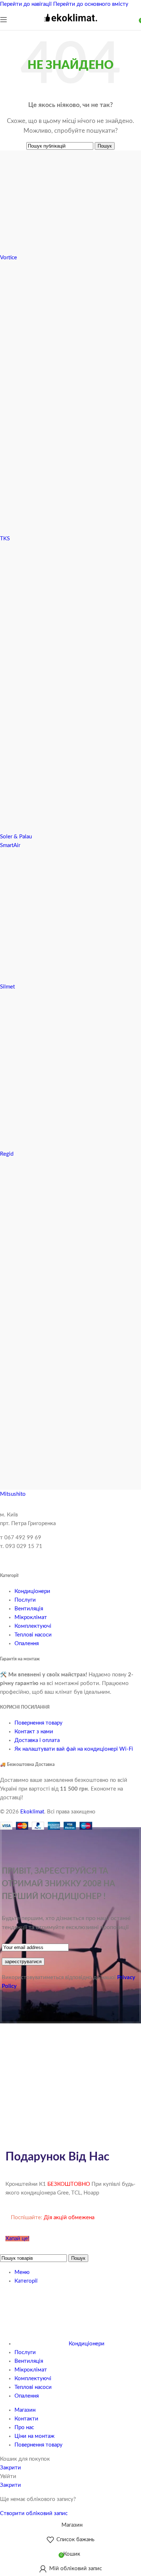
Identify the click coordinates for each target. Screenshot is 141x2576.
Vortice (8, 258)
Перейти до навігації (27, 4)
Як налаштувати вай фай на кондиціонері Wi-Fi (74, 1749)
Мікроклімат (31, 1617)
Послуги (25, 1600)
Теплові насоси (33, 1635)
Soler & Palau (16, 837)
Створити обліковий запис (34, 2513)
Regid (7, 1154)
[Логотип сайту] (70, 25)
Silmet (7, 987)
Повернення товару (39, 1723)
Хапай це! (17, 2239)
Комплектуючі (33, 1626)
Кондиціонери (32, 1591)
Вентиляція (29, 1609)
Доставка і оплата (37, 1740)
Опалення (27, 1644)
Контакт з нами (34, 1732)
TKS (5, 539)
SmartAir (10, 845)
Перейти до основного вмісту (91, 4)
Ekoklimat (32, 1812)
